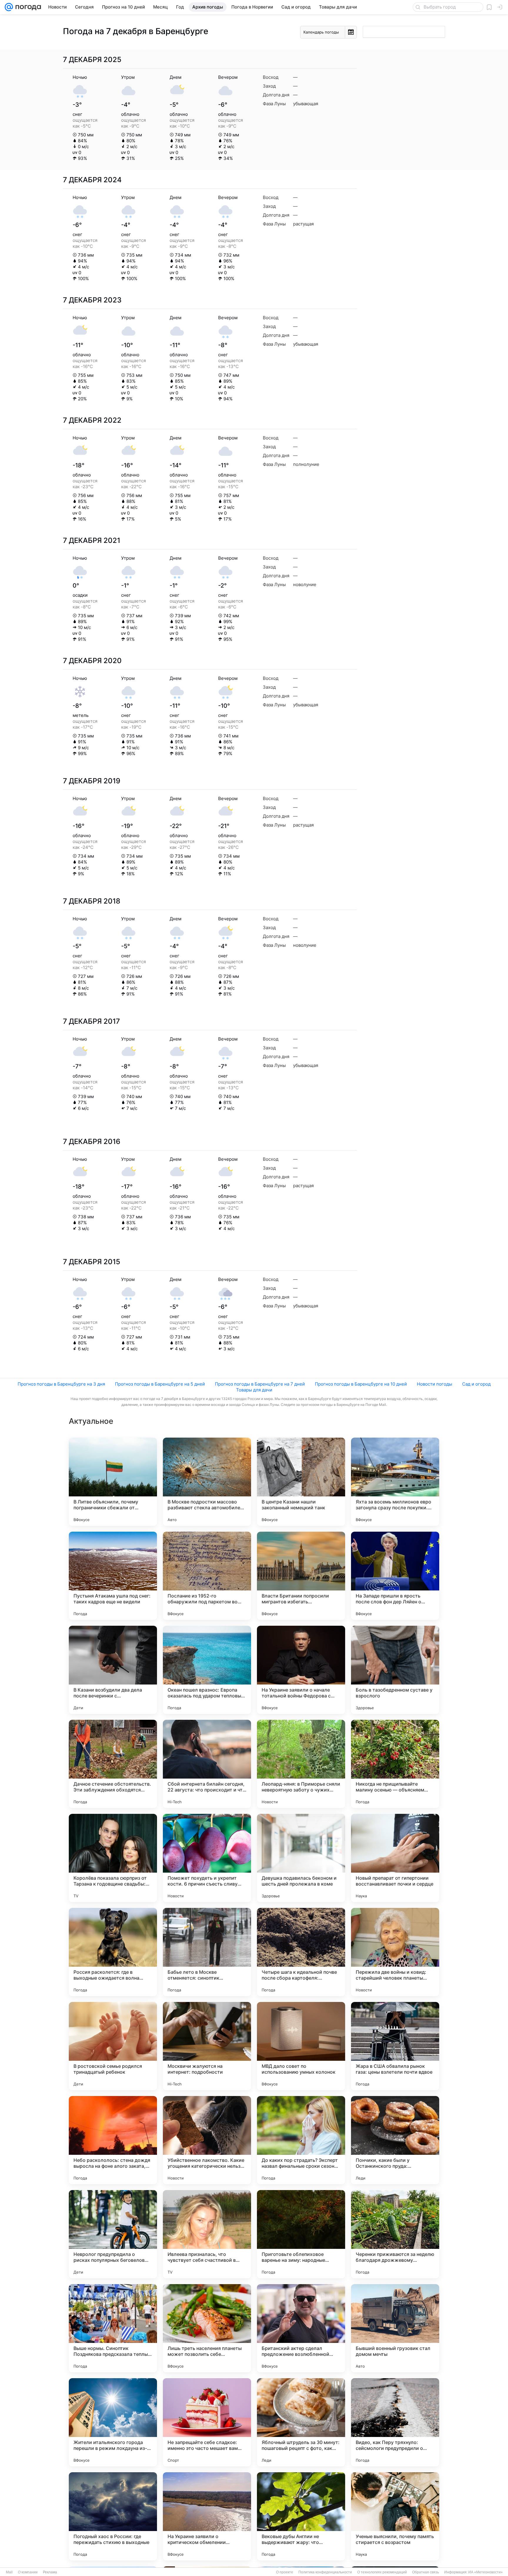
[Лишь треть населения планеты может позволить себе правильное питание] (207, 2328)
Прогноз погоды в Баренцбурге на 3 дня (61, 1384)
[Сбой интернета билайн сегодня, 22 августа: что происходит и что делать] (207, 1764)
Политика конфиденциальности (325, 2572)
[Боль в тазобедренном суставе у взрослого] (395, 1670)
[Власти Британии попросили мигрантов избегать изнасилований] (301, 1576)
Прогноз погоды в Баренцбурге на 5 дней (160, 1384)
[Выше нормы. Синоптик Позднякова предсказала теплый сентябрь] (113, 2328)
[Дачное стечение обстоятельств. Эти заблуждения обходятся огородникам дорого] (113, 1764)
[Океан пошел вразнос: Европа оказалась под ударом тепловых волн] (207, 1670)
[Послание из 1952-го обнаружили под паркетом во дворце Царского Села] (207, 1576)
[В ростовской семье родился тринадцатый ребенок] (113, 2046)
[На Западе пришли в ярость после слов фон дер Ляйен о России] (395, 1576)
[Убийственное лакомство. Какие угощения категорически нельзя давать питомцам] (207, 2140)
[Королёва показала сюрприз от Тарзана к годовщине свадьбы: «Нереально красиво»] (113, 1858)
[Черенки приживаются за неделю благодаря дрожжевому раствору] (395, 2234)
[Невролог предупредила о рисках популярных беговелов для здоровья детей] (113, 2234)
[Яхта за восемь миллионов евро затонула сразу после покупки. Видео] (395, 1482)
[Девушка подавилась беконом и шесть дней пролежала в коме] (301, 1858)
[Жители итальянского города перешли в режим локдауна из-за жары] (113, 2422)
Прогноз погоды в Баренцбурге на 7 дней (260, 1384)
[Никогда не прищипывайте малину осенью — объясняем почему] (395, 1764)
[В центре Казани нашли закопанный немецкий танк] (301, 1482)
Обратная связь (426, 2572)
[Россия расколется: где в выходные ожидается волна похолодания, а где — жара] (113, 1952)
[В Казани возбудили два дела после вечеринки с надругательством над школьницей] (113, 1670)
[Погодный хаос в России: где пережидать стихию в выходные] (113, 2516)
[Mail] (9, 7)
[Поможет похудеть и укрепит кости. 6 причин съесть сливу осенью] (207, 1858)
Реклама (50, 2572)
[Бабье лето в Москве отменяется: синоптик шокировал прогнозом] (207, 1952)
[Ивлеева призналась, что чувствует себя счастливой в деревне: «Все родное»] (207, 2234)
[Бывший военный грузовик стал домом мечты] (395, 2328)
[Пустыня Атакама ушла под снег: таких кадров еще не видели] (113, 1576)
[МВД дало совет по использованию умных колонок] (301, 2046)
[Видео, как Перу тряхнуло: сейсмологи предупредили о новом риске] (395, 2422)
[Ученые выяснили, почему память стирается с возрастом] (395, 2516)
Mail (9, 2572)
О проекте (285, 2572)
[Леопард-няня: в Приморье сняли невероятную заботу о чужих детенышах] (301, 1764)
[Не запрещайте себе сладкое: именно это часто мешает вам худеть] (207, 2422)
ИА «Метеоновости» (486, 2572)
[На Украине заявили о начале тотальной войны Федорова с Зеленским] (301, 1670)
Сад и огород (476, 1384)
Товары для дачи (254, 1390)
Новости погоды (435, 1384)
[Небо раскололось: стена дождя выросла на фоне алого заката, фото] (113, 2140)
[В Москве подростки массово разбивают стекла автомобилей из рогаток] (207, 1482)
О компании (28, 2572)
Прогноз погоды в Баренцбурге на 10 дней (361, 1384)
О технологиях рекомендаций (382, 2572)
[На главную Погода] (27, 7)
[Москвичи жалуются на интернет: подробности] (207, 2046)
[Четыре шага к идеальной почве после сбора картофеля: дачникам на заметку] (301, 1952)
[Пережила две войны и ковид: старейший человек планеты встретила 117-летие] (395, 1952)
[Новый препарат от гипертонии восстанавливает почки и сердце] (395, 1858)
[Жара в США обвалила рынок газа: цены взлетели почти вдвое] (395, 2046)
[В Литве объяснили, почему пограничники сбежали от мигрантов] (113, 1482)
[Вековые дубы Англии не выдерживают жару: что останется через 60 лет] (301, 2516)
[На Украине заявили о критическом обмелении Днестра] (207, 2516)
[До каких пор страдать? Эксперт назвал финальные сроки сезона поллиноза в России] (301, 2140)
